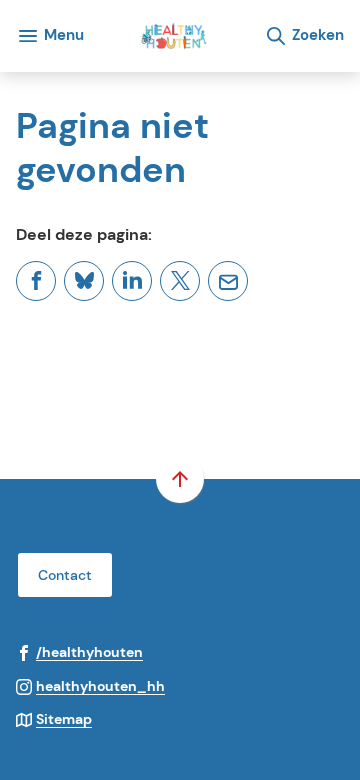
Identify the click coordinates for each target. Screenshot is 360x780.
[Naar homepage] (174, 36)
